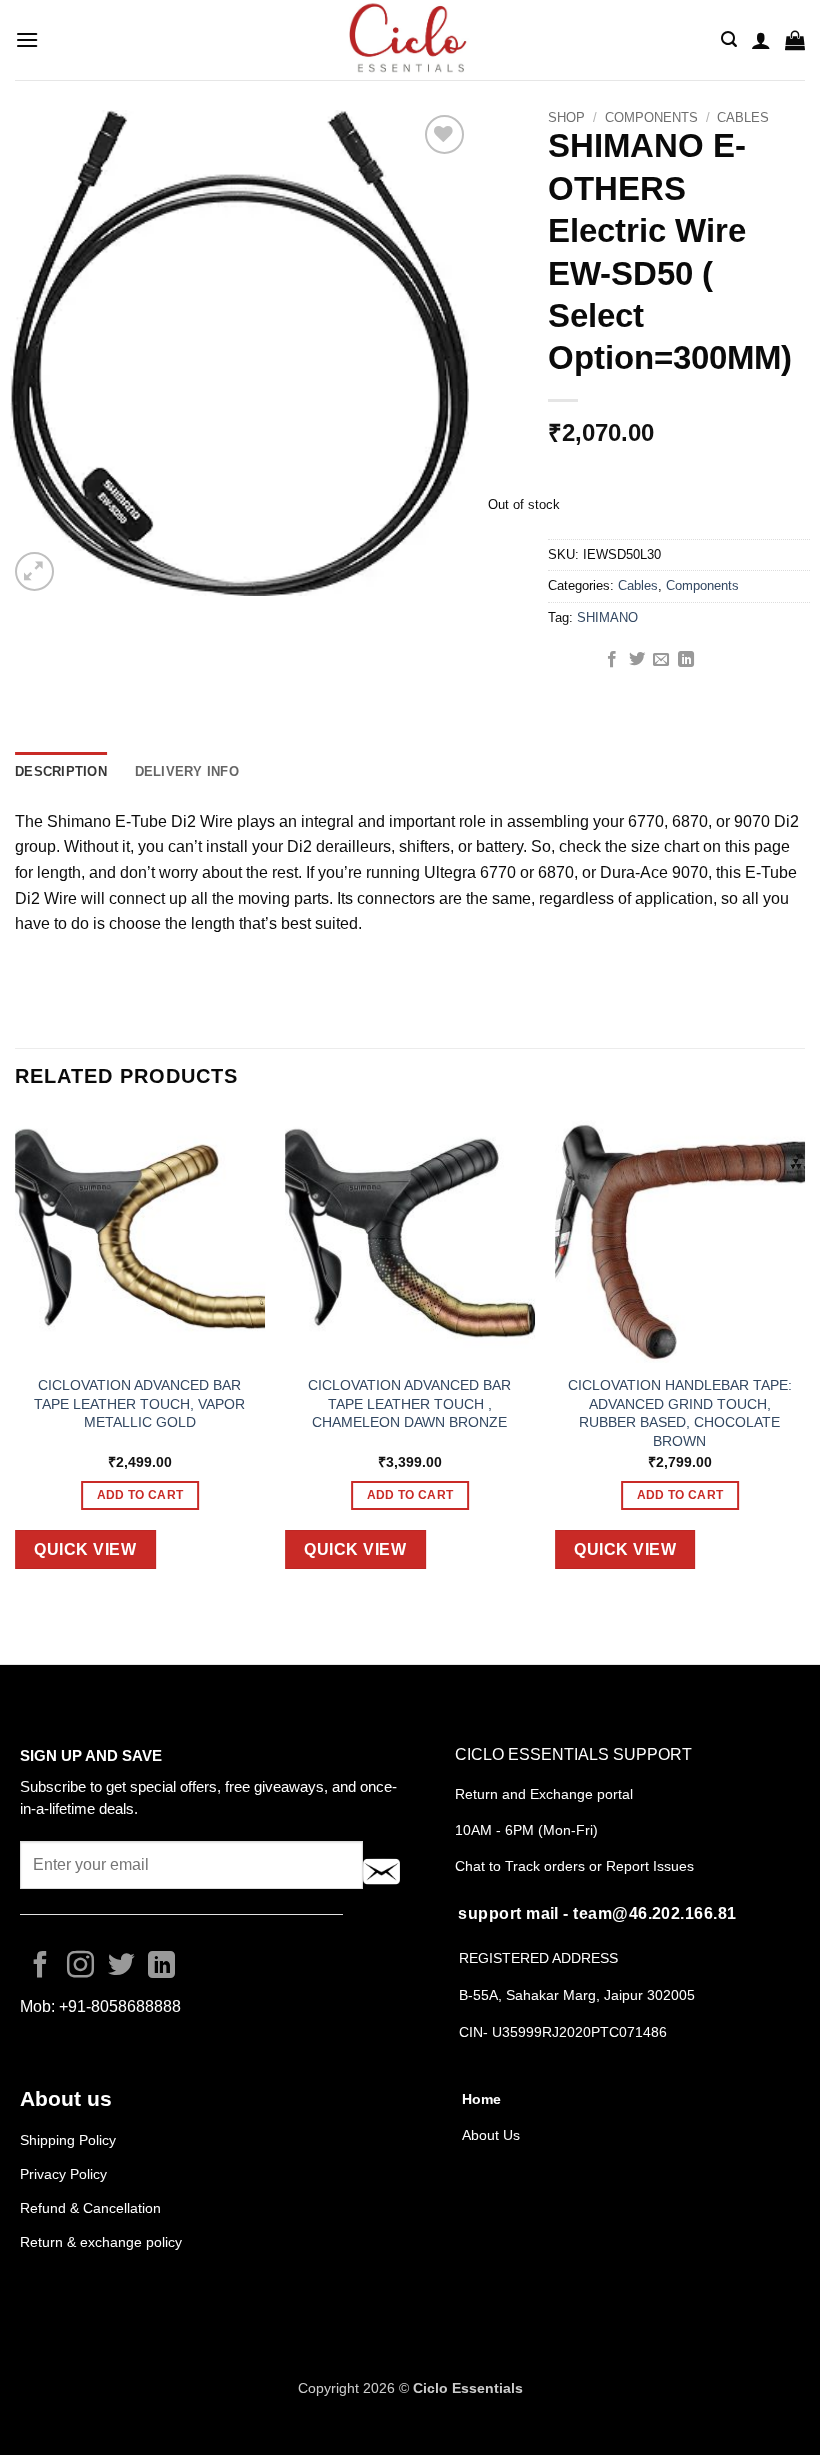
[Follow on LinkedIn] (161, 1967)
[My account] (761, 40)
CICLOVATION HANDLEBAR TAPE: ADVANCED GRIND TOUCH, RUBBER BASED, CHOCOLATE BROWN (680, 1413)
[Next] (804, 1357)
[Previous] (16, 1357)
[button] (27, 39)
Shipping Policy (68, 2140)
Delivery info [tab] (187, 771)
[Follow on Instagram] (80, 1967)
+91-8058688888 (120, 2006)
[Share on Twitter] (637, 660)
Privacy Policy (63, 2174)
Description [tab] (61, 771)
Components (651, 117)
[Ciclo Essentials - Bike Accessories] (410, 40)
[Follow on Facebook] (40, 1967)
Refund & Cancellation (92, 2208)
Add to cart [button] (140, 1495)
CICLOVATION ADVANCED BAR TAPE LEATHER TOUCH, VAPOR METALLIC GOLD (139, 1403)
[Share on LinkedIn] (686, 660)
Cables (743, 117)
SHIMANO (607, 617)
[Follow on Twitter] (121, 1967)
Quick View (85, 1549)
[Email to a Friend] (661, 660)
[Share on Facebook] (612, 660)
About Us (491, 2135)
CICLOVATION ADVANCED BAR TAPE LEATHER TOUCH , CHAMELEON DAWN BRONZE (409, 1403)
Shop (566, 117)
